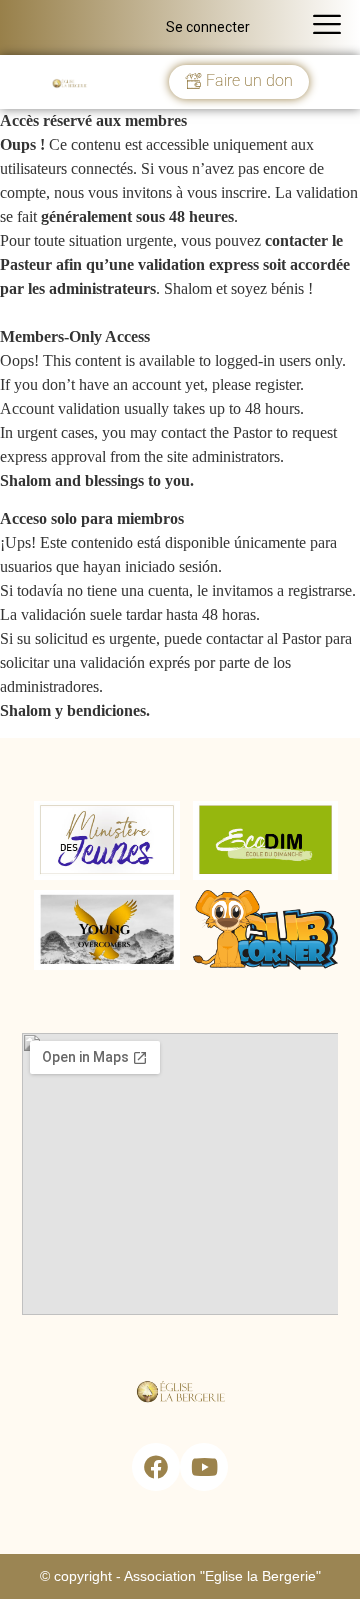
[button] (239, 82)
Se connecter (208, 27)
